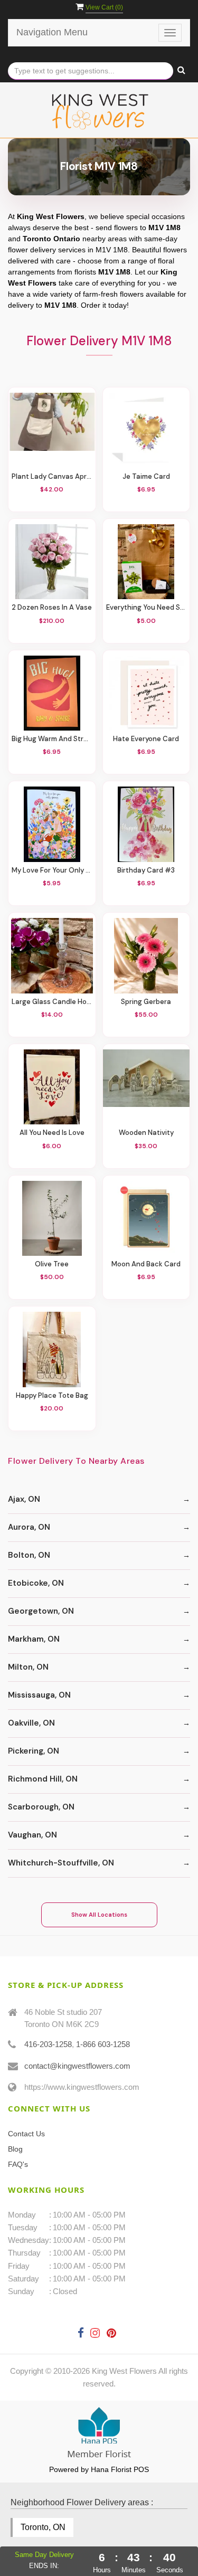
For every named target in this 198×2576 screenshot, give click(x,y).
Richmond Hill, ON (43, 1779)
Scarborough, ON (41, 1807)
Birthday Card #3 (146, 870)
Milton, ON (28, 1667)
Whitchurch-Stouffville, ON (61, 1863)
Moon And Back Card (146, 1264)
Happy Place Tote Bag (52, 1396)
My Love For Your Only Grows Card (52, 870)
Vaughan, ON (32, 1835)
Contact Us (26, 2134)
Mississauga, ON (39, 1695)
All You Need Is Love (52, 1133)
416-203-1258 (48, 2044)
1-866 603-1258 (103, 2044)
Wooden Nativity (146, 1133)
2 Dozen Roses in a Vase (52, 608)
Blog (15, 2149)
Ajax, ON (24, 1499)
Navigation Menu (52, 32)
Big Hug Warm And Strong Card (52, 739)
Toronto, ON (43, 2527)
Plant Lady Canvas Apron (52, 477)
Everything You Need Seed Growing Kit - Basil (147, 608)
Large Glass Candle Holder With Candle (52, 1002)
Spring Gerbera (146, 1002)
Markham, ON (34, 1639)
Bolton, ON (29, 1555)
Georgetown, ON (41, 1611)
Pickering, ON (34, 1751)
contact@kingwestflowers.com (77, 2066)
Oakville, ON (31, 1723)
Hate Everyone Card (146, 739)
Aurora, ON (29, 1527)
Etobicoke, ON (36, 1583)
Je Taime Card (146, 477)
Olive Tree (52, 1264)
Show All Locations (99, 1915)
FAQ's (18, 2164)
